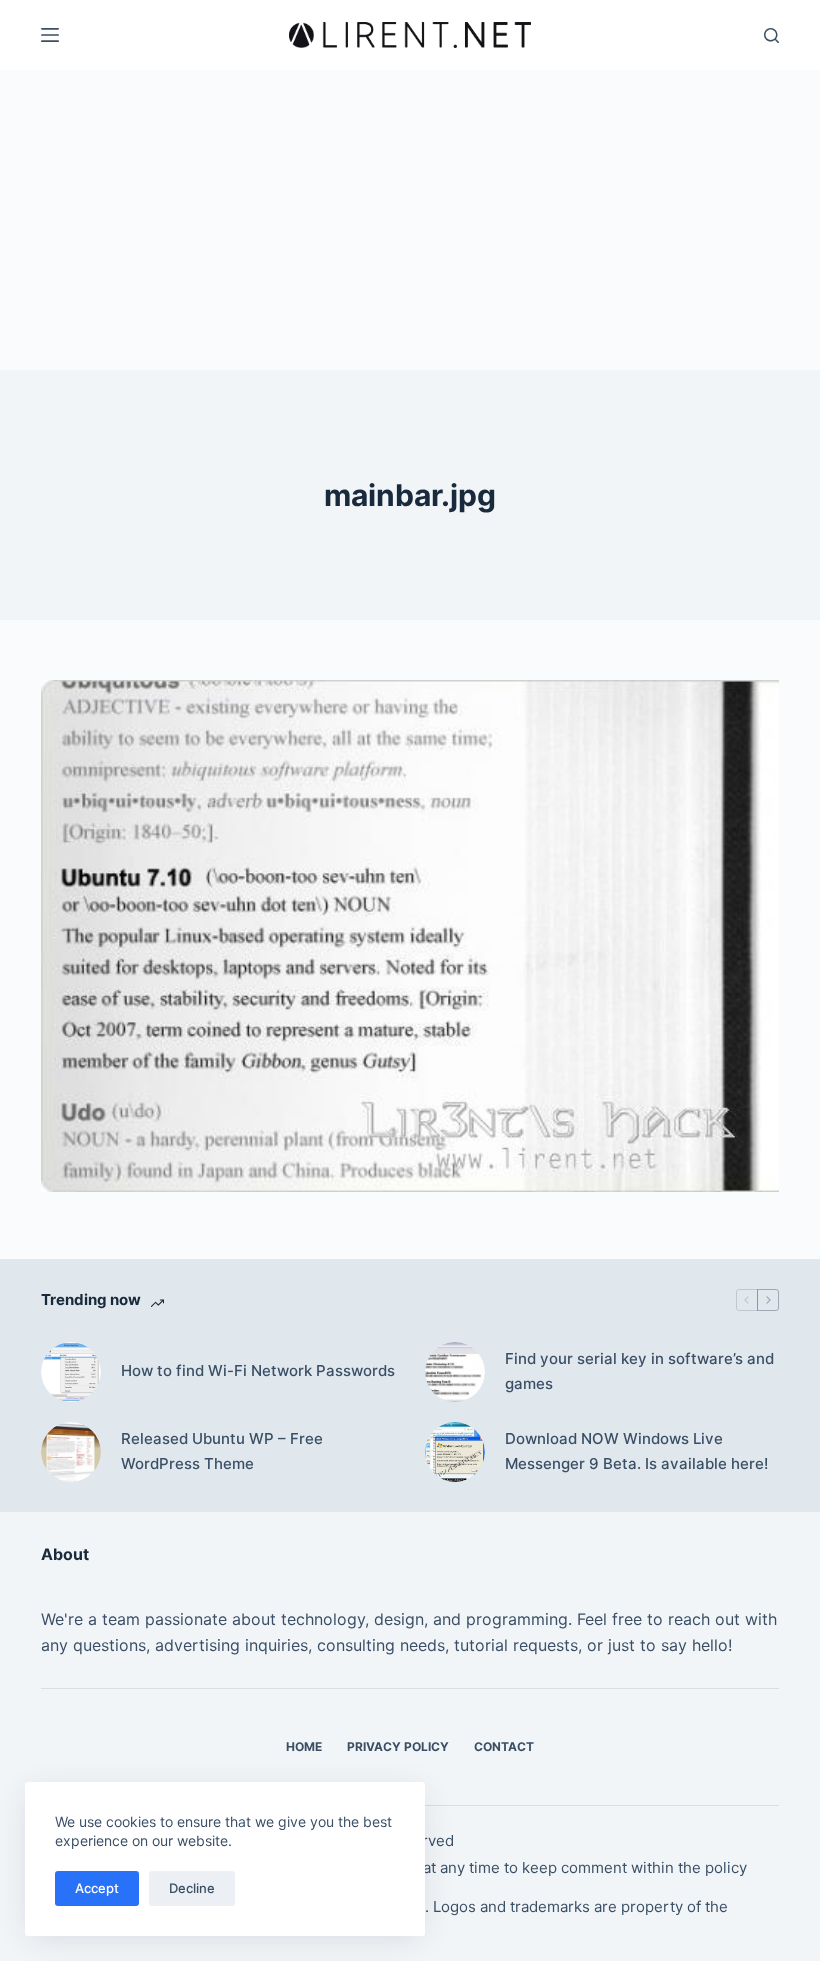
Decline (192, 1888)
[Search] (771, 35)
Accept (97, 1888)
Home (304, 1746)
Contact (504, 1746)
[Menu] (50, 35)
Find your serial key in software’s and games (639, 1371)
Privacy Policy (398, 1746)
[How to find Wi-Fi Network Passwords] (71, 1372)
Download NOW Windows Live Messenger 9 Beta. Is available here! (636, 1451)
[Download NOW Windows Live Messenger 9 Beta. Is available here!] (455, 1452)
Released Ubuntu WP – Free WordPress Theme (222, 1451)
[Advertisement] (410, 220)
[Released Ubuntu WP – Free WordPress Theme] (71, 1452)
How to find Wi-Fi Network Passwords (258, 1370)
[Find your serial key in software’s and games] (455, 1372)
